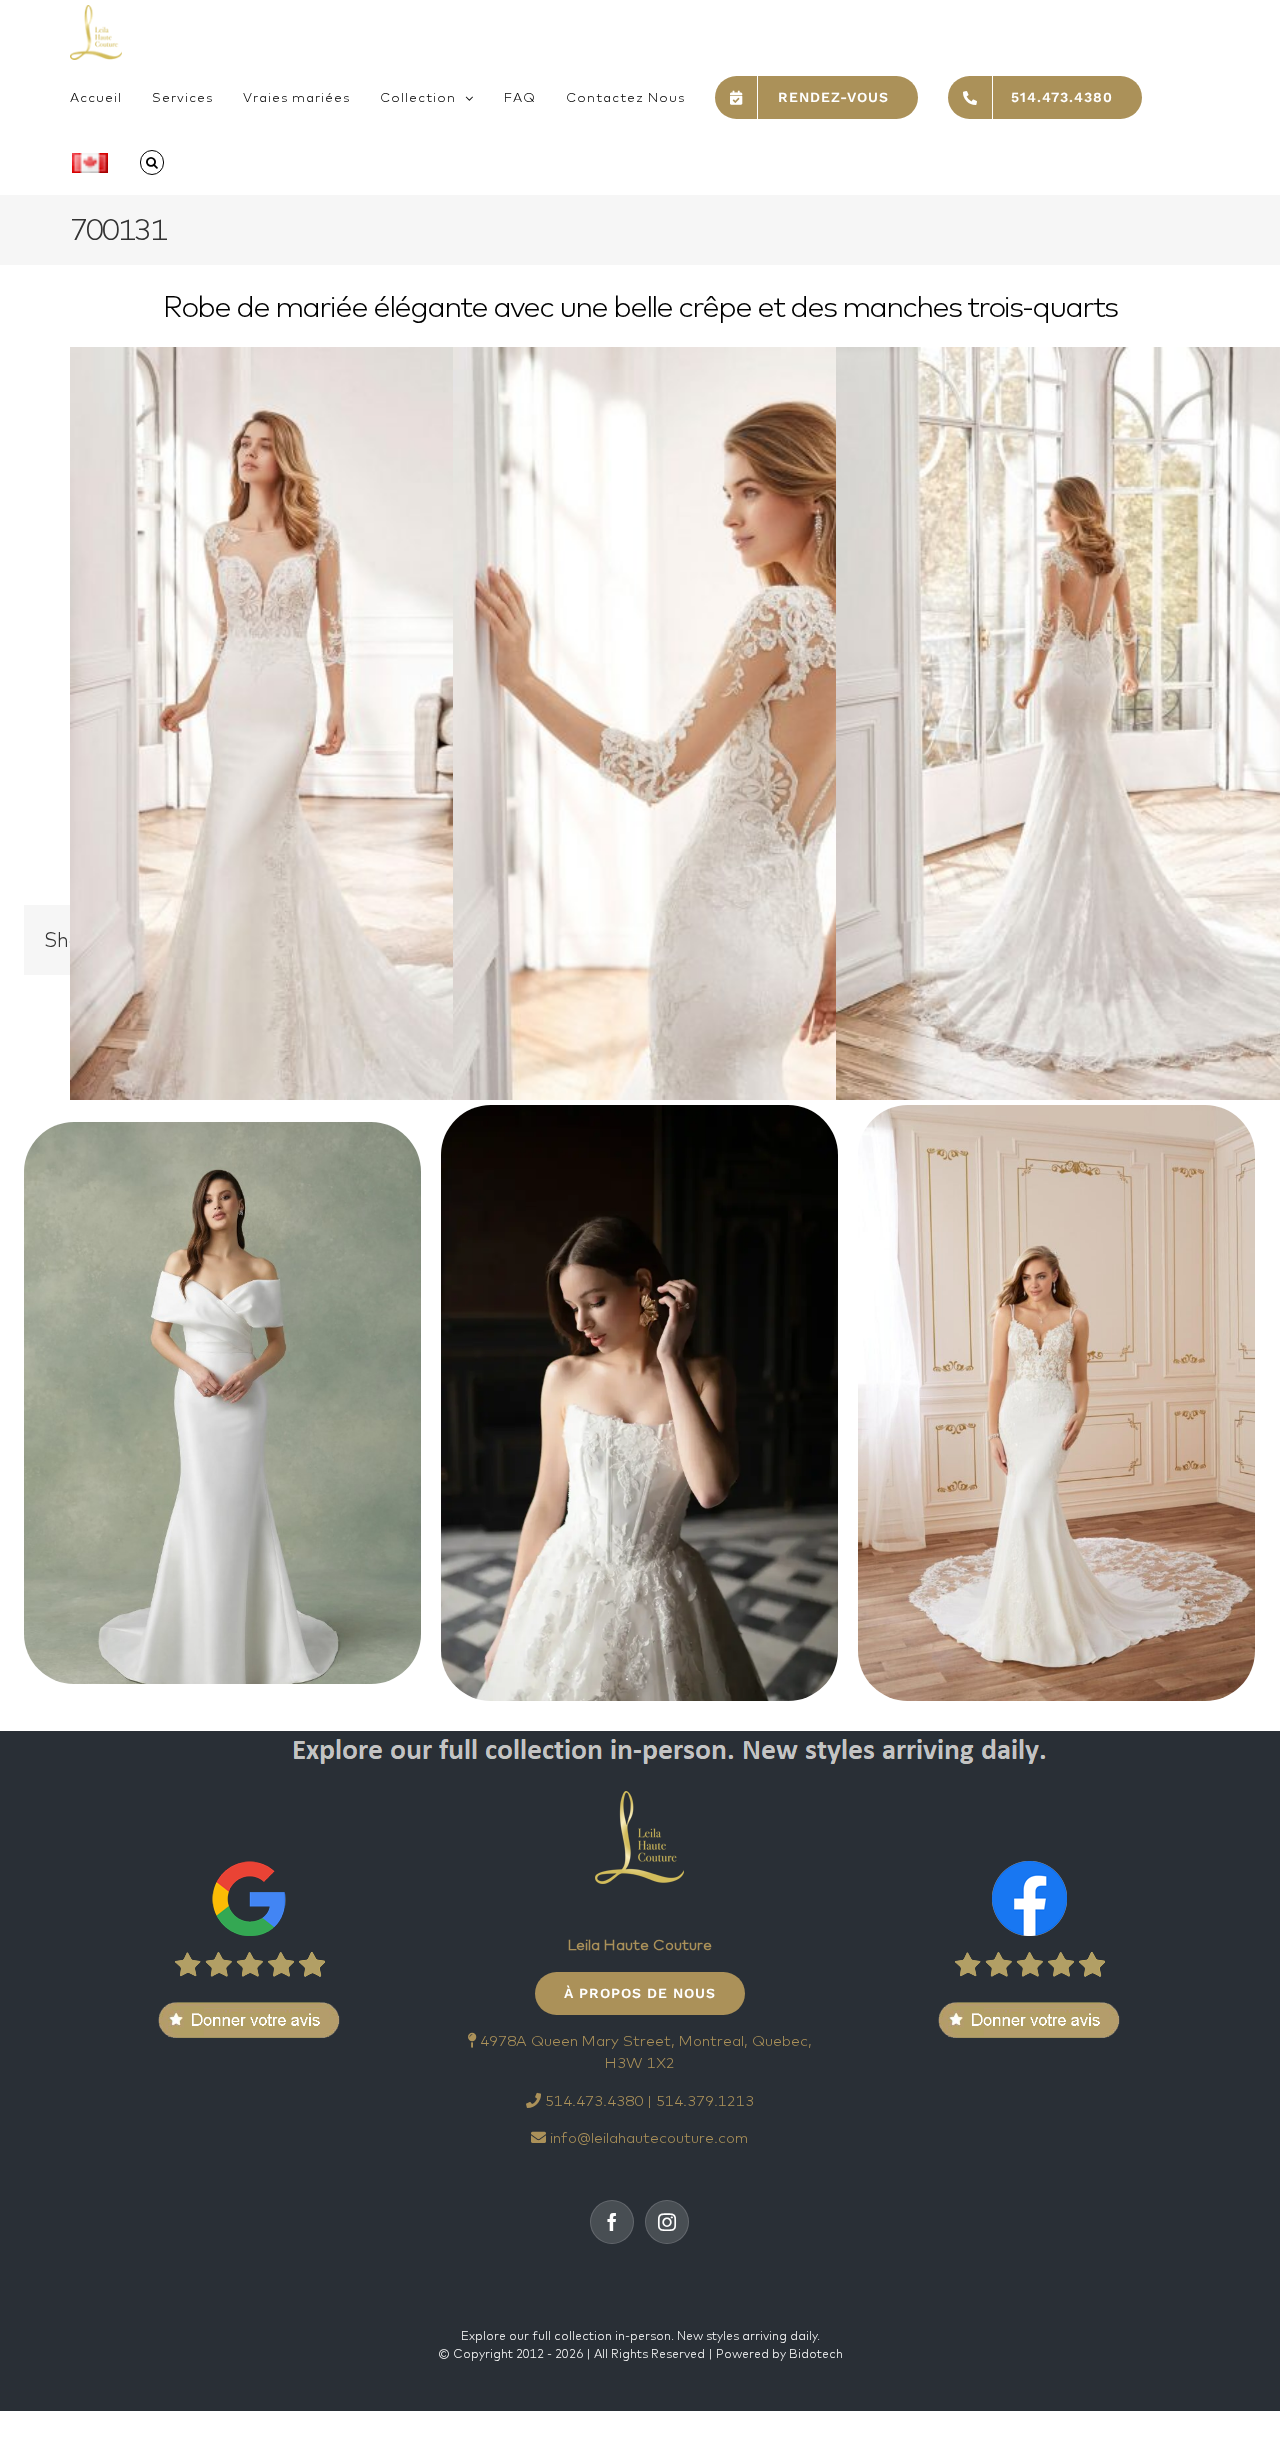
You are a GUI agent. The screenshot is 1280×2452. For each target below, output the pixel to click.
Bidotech (816, 2353)
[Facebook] (612, 2222)
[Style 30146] (639, 1403)
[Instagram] (667, 2222)
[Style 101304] (222, 1403)
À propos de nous (640, 1993)
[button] (152, 162)
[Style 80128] (1056, 1403)
